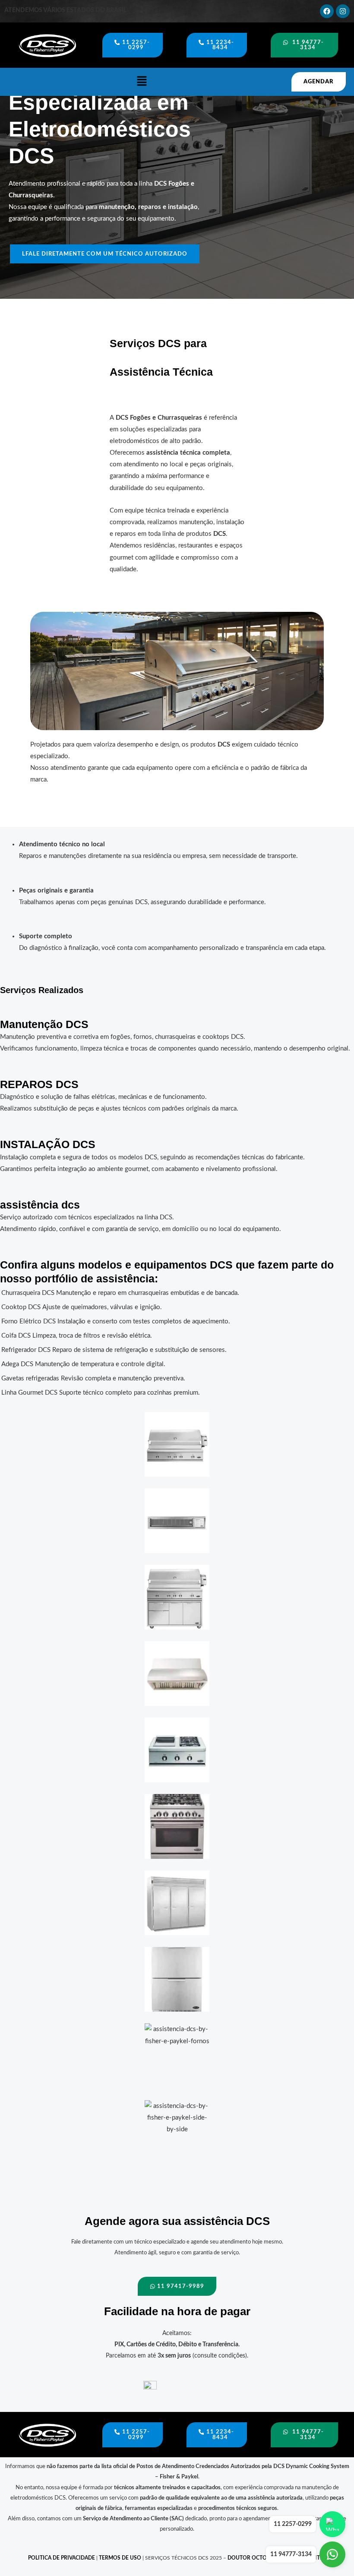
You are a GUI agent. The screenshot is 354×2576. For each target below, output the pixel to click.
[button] (142, 82)
